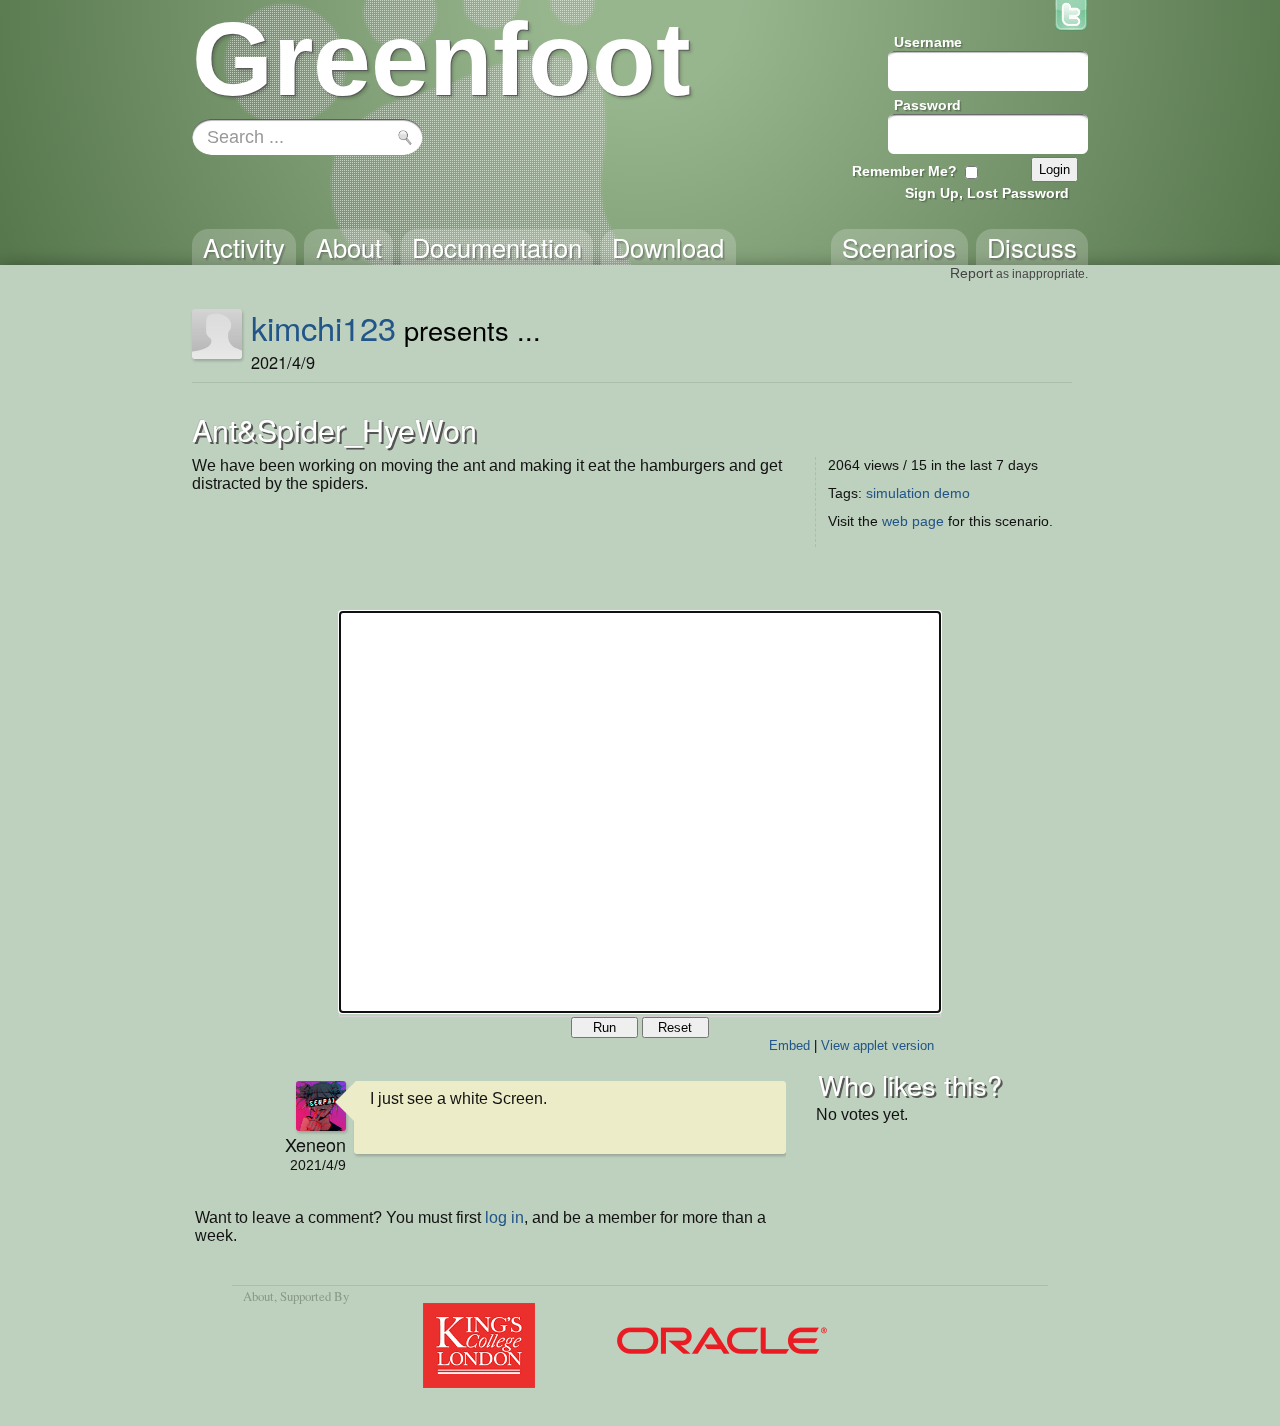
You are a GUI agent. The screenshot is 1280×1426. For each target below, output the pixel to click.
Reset (675, 1027)
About (258, 1296)
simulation (898, 493)
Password (927, 105)
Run (604, 1027)
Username (928, 42)
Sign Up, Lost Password (987, 193)
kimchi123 (323, 327)
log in (504, 1217)
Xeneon (315, 1144)
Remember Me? (904, 171)
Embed (789, 1045)
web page (913, 521)
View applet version (877, 1045)
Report (971, 273)
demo (952, 493)
